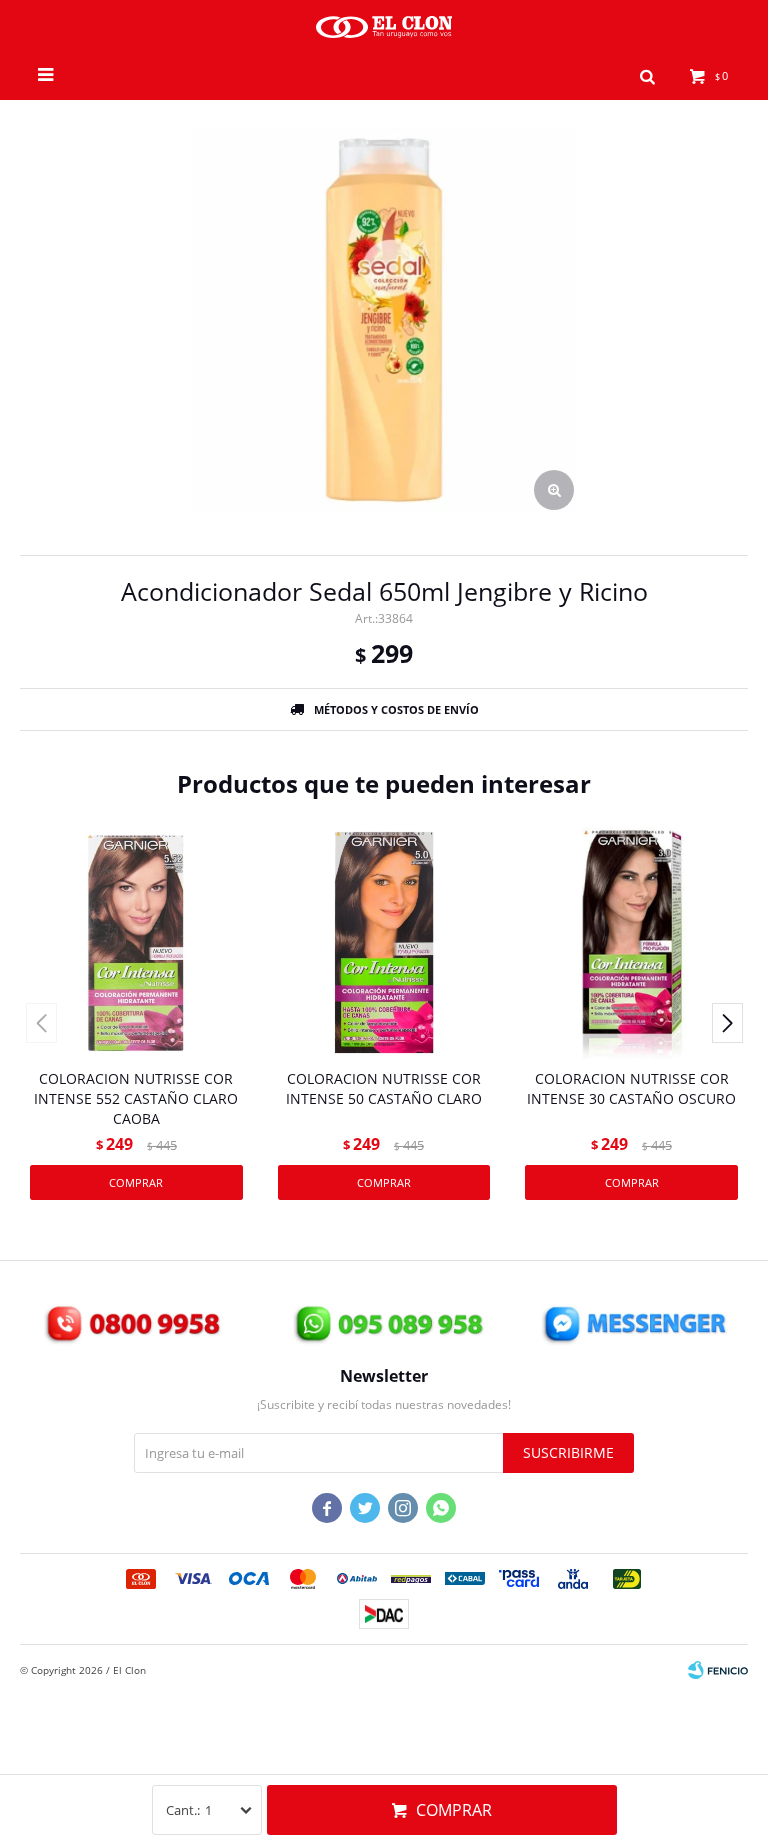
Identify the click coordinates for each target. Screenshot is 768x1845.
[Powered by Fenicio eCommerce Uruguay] (718, 1670)
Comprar (454, 1810)
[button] (647, 75)
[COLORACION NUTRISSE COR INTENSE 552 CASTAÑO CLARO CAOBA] (136, 942)
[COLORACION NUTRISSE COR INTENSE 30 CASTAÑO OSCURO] (631, 942)
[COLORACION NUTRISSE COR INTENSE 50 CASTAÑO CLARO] (384, 942)
